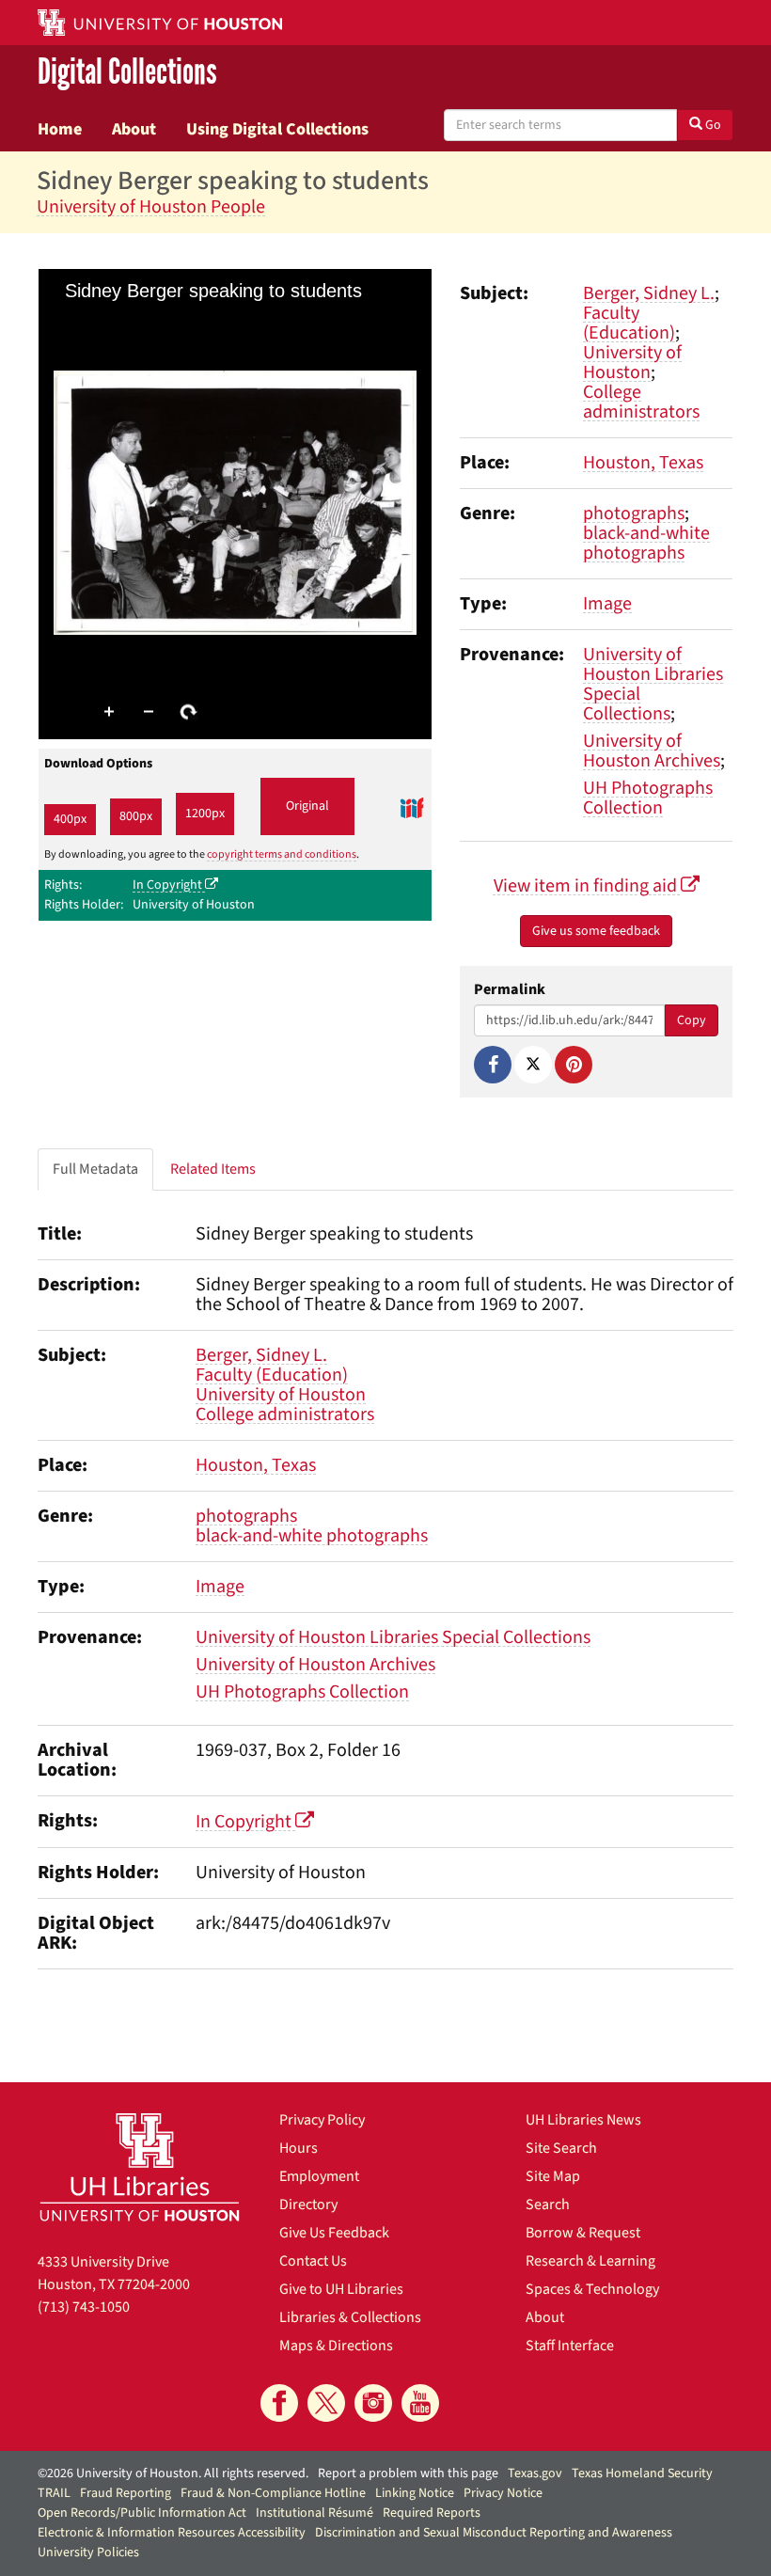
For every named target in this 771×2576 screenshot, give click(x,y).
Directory (308, 2205)
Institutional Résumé (315, 2513)
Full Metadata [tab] (95, 1169)
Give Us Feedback (334, 2233)
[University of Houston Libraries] (140, 2167)
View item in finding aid (587, 886)
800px (136, 816)
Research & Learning (590, 2261)
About (134, 129)
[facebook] (279, 2403)
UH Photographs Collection (648, 798)
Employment (319, 2176)
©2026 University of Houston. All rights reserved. (173, 2473)
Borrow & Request (583, 2233)
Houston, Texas (643, 463)
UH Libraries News (583, 2120)
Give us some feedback (596, 931)
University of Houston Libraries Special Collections (653, 684)
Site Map (553, 2176)
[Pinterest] (574, 1065)
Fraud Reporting (126, 2493)
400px (70, 819)
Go (712, 125)
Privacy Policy (322, 2120)
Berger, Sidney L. (649, 293)
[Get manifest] (412, 807)
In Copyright (169, 885)
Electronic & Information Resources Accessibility (172, 2533)
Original (307, 806)
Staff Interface (570, 2346)
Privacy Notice (503, 2493)
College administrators (641, 402)
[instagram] (373, 2403)
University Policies (88, 2552)
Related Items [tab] (213, 1169)
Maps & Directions (336, 2346)
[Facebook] (493, 1065)
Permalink (510, 990)
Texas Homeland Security (642, 2473)
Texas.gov (535, 2473)
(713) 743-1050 (84, 2307)
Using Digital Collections (277, 129)
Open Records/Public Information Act (142, 2513)
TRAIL (54, 2493)
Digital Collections (127, 72)
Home (60, 129)
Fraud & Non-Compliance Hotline (273, 2493)
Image (607, 604)
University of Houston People (151, 207)
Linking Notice (415, 2493)
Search (548, 2205)
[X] (533, 1065)
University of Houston (632, 363)
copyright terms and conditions (282, 854)
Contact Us (313, 2261)
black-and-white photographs (646, 543)
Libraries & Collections (350, 2317)
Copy (692, 1020)
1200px (205, 814)
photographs (634, 514)
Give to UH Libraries (341, 2289)
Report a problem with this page (408, 2473)
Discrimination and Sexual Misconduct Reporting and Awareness (494, 2533)
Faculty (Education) (629, 323)
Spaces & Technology (592, 2289)
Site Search (561, 2148)
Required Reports (432, 2513)
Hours (299, 2148)
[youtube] (420, 2403)
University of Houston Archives (652, 751)
